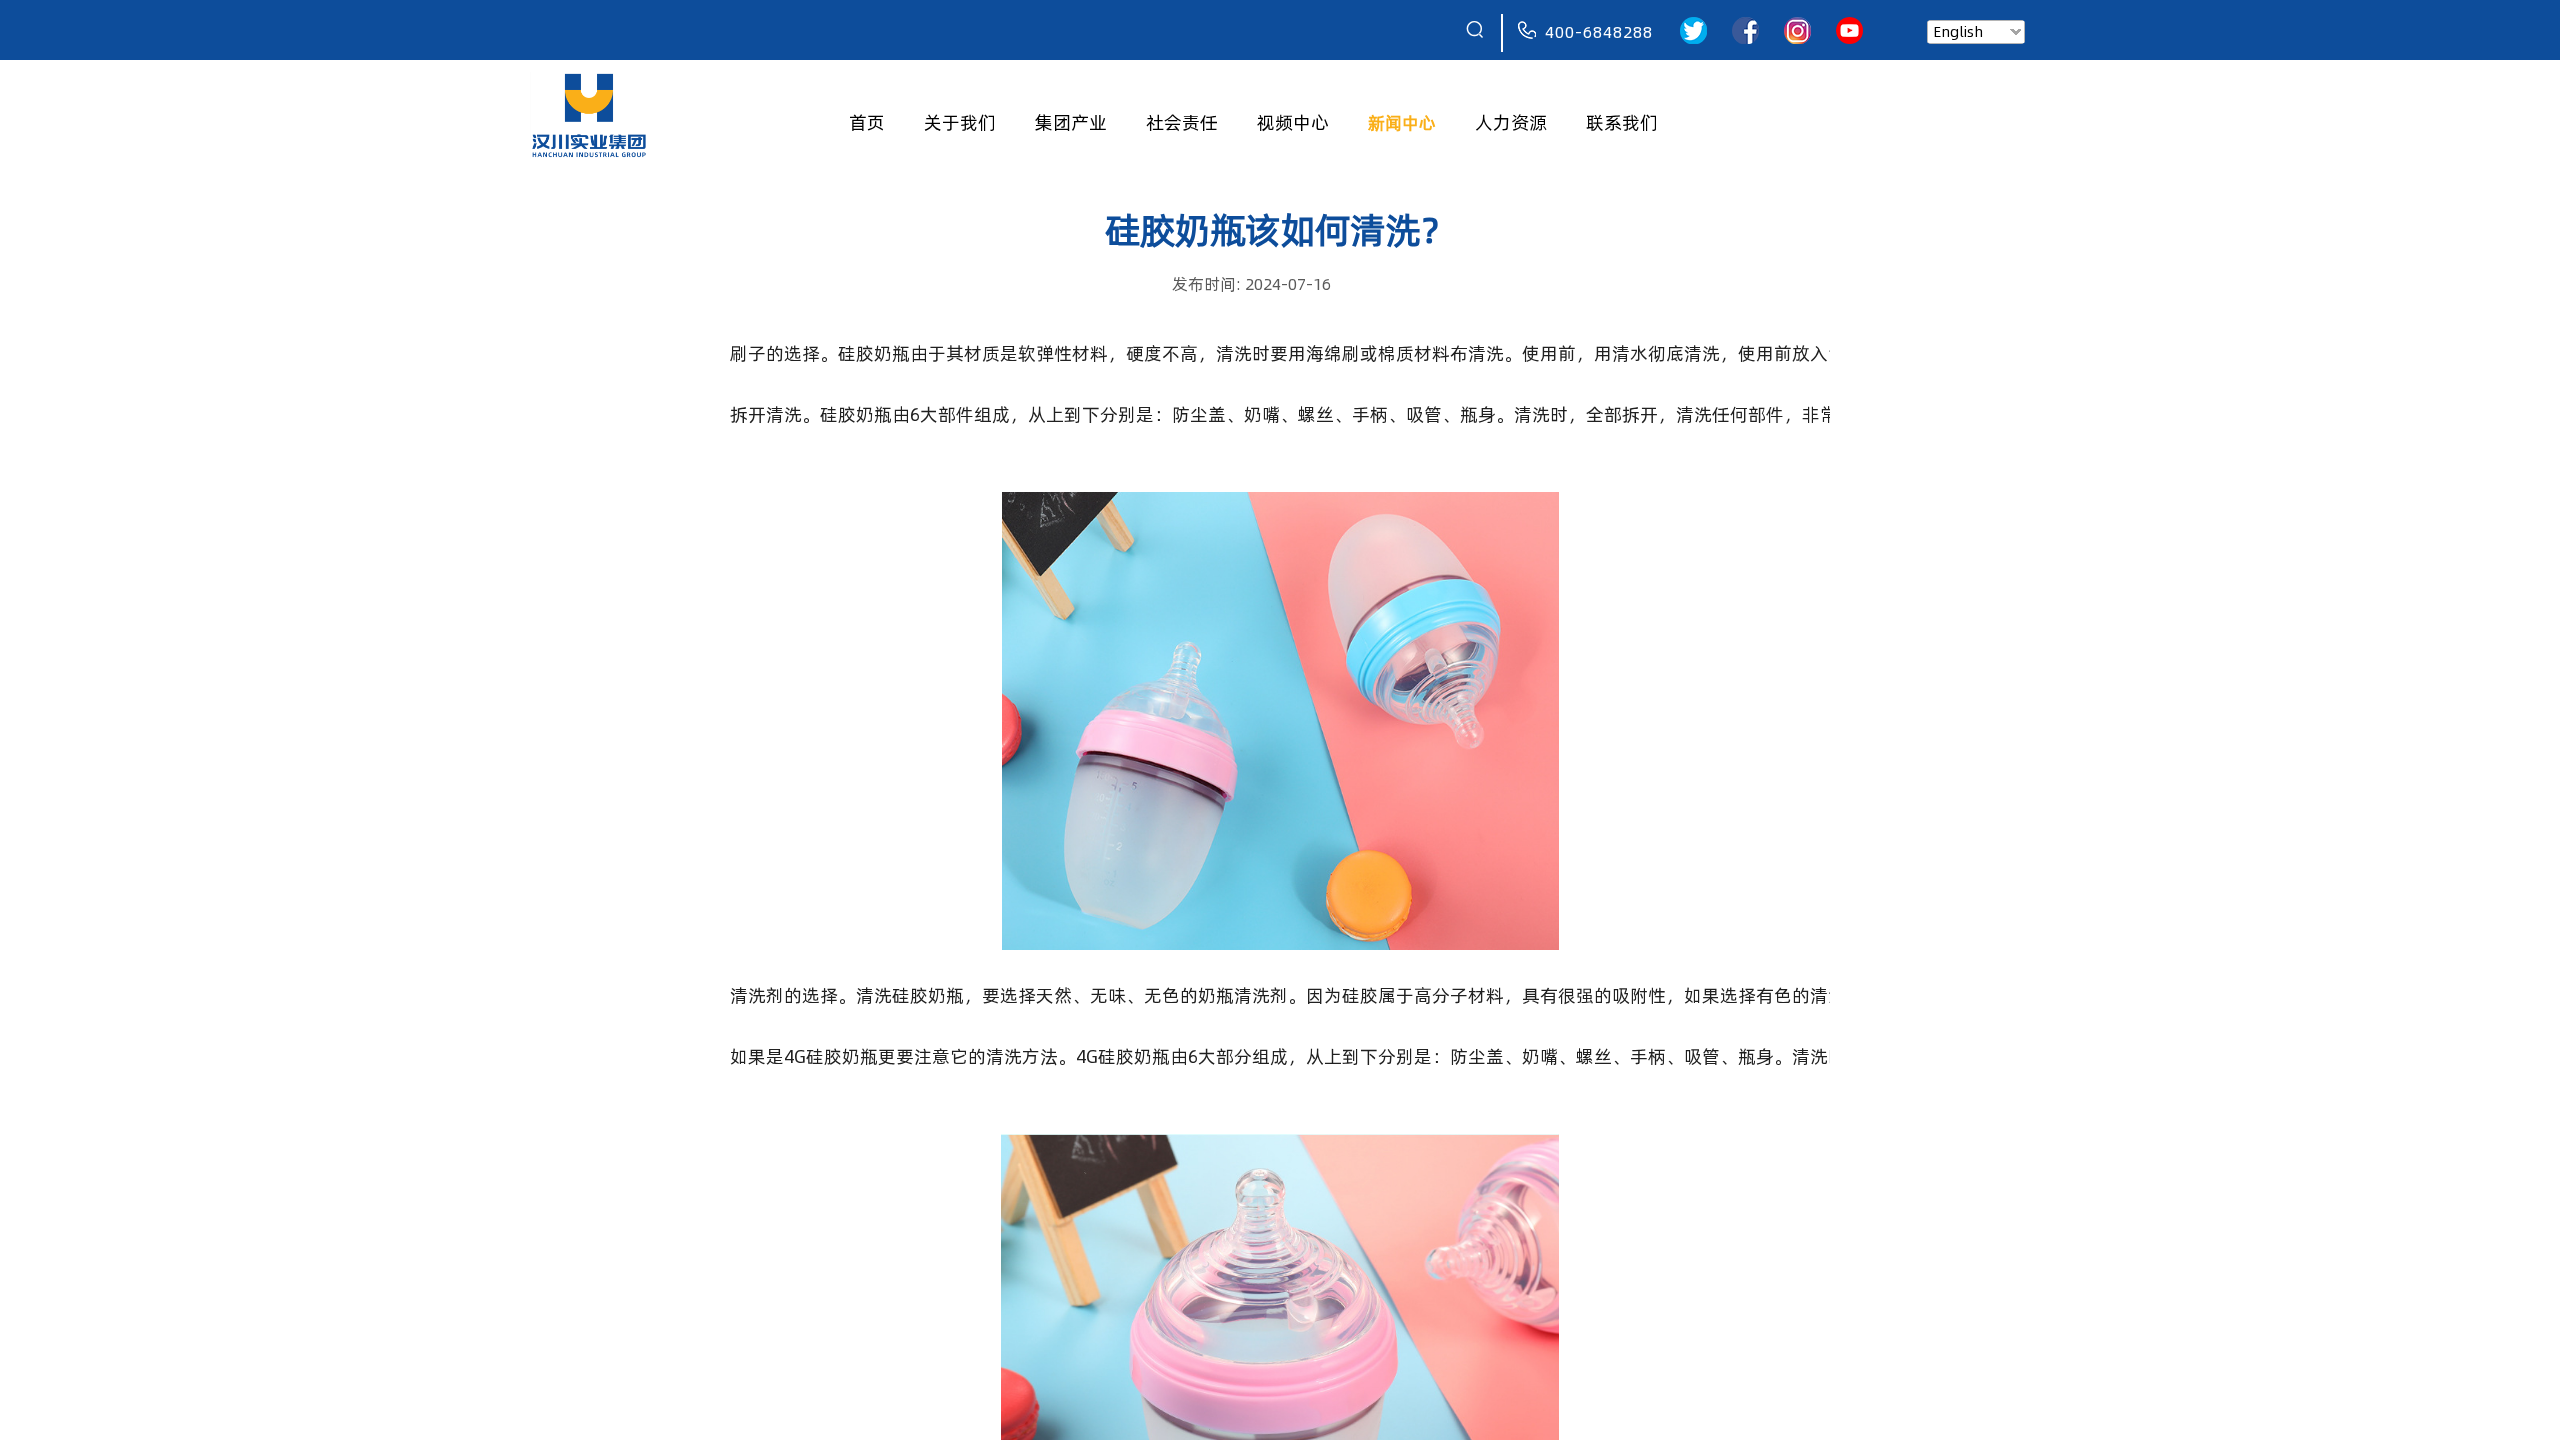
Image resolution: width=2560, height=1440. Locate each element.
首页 (867, 122)
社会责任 (1182, 122)
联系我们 (1622, 122)
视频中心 (1293, 122)
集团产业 (1071, 122)
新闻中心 (1402, 122)
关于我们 (960, 122)
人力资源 (1511, 122)
